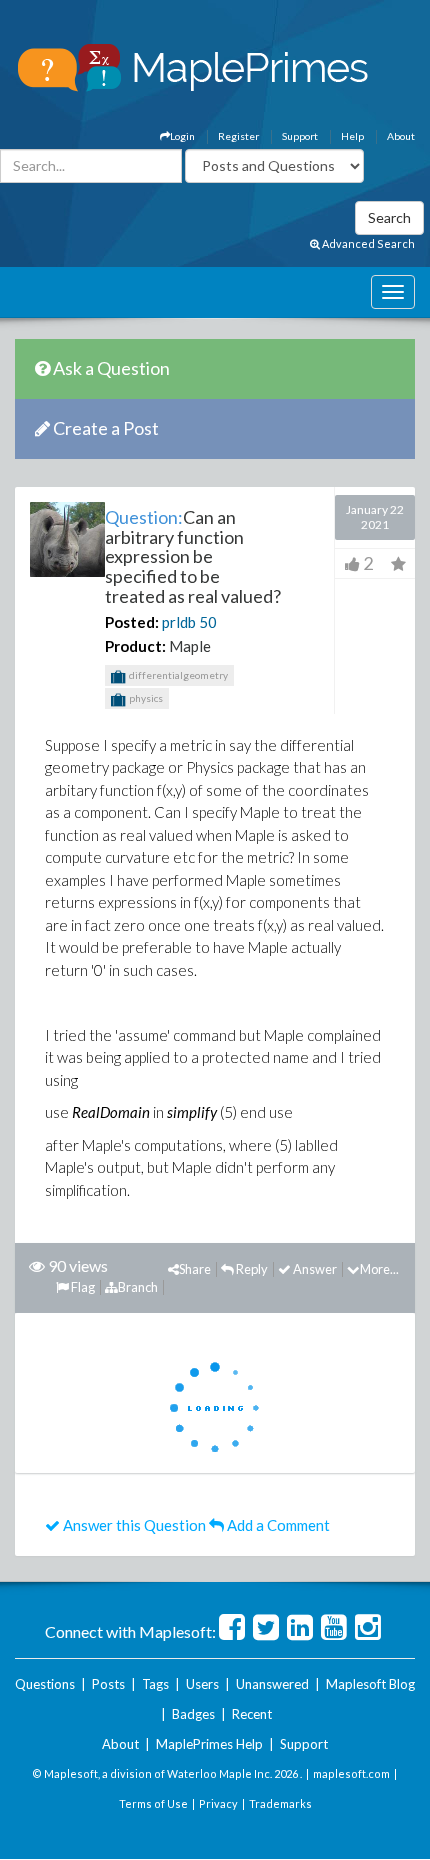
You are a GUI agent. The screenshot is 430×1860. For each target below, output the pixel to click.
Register (238, 136)
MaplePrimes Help (209, 1744)
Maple (190, 646)
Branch (138, 1287)
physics (145, 698)
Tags (155, 1684)
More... (379, 1269)
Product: (135, 646)
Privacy (218, 1803)
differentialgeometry (177, 675)
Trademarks (280, 1803)
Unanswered (272, 1684)
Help (352, 136)
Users (202, 1684)
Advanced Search (367, 243)
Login (182, 136)
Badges (193, 1714)
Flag (82, 1287)
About (401, 136)
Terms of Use (153, 1803)
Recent (252, 1714)
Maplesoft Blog (370, 1684)
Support (300, 136)
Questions (45, 1684)
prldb (179, 622)
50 (208, 622)
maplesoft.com (351, 1773)
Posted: (132, 622)
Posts (108, 1684)
